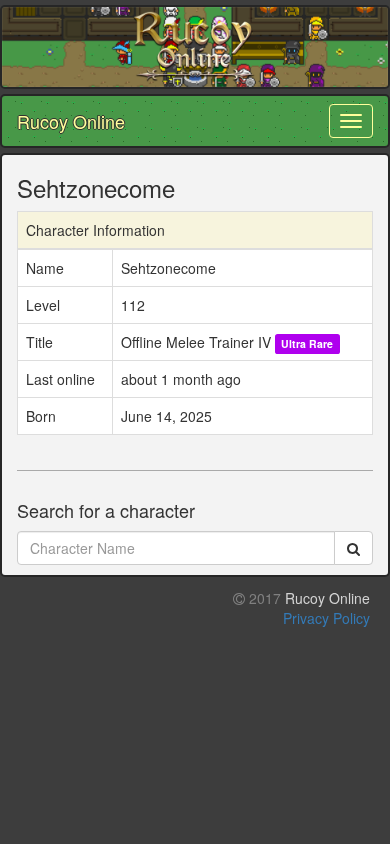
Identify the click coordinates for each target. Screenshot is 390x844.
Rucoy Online (71, 121)
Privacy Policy (326, 618)
